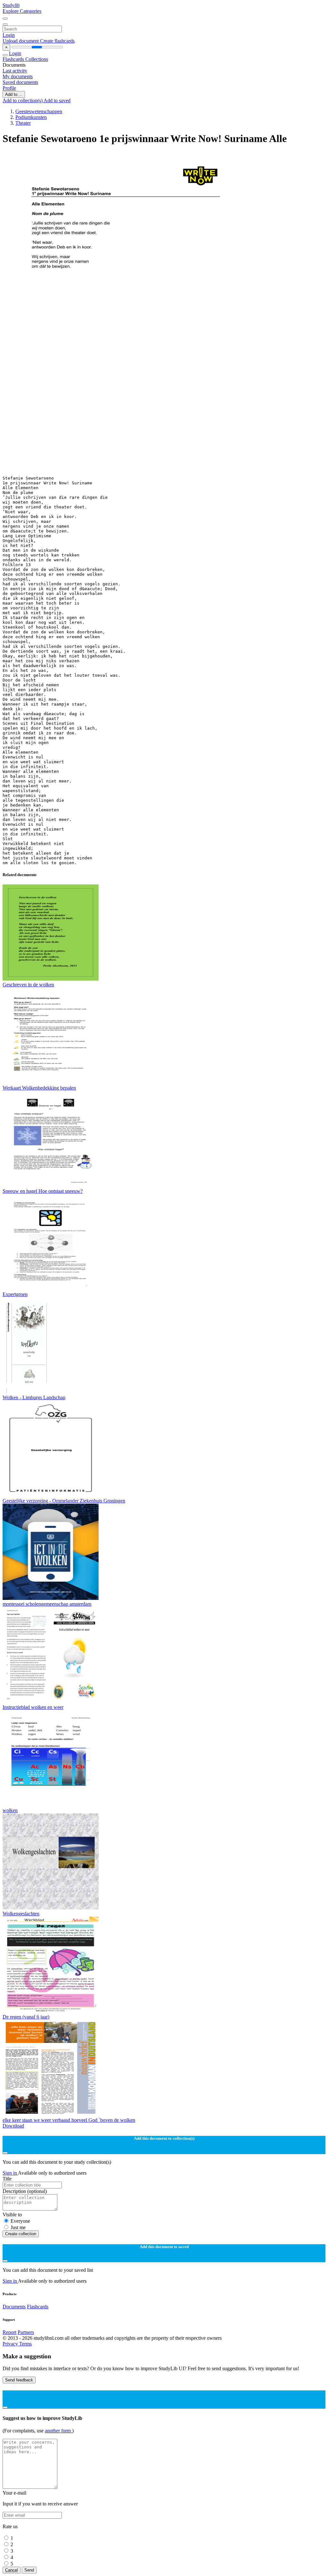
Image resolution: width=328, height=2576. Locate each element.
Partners (26, 2332)
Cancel (12, 2570)
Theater (23, 123)
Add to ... (14, 94)
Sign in (10, 2173)
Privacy (11, 2344)
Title (7, 2179)
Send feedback (19, 2380)
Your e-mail (14, 2493)
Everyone (20, 2221)
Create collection (21, 2234)
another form (58, 2431)
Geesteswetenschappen (39, 111)
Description (25, 2191)
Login (9, 35)
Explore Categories (22, 11)
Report (9, 2332)
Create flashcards (57, 41)
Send (29, 2570)
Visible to (12, 2215)
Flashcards (14, 59)
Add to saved (57, 100)
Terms (25, 2344)
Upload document (21, 41)
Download (13, 2126)
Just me (18, 2227)
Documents (14, 2307)
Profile (9, 88)
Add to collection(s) (23, 100)
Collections (37, 59)
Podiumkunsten (31, 117)
